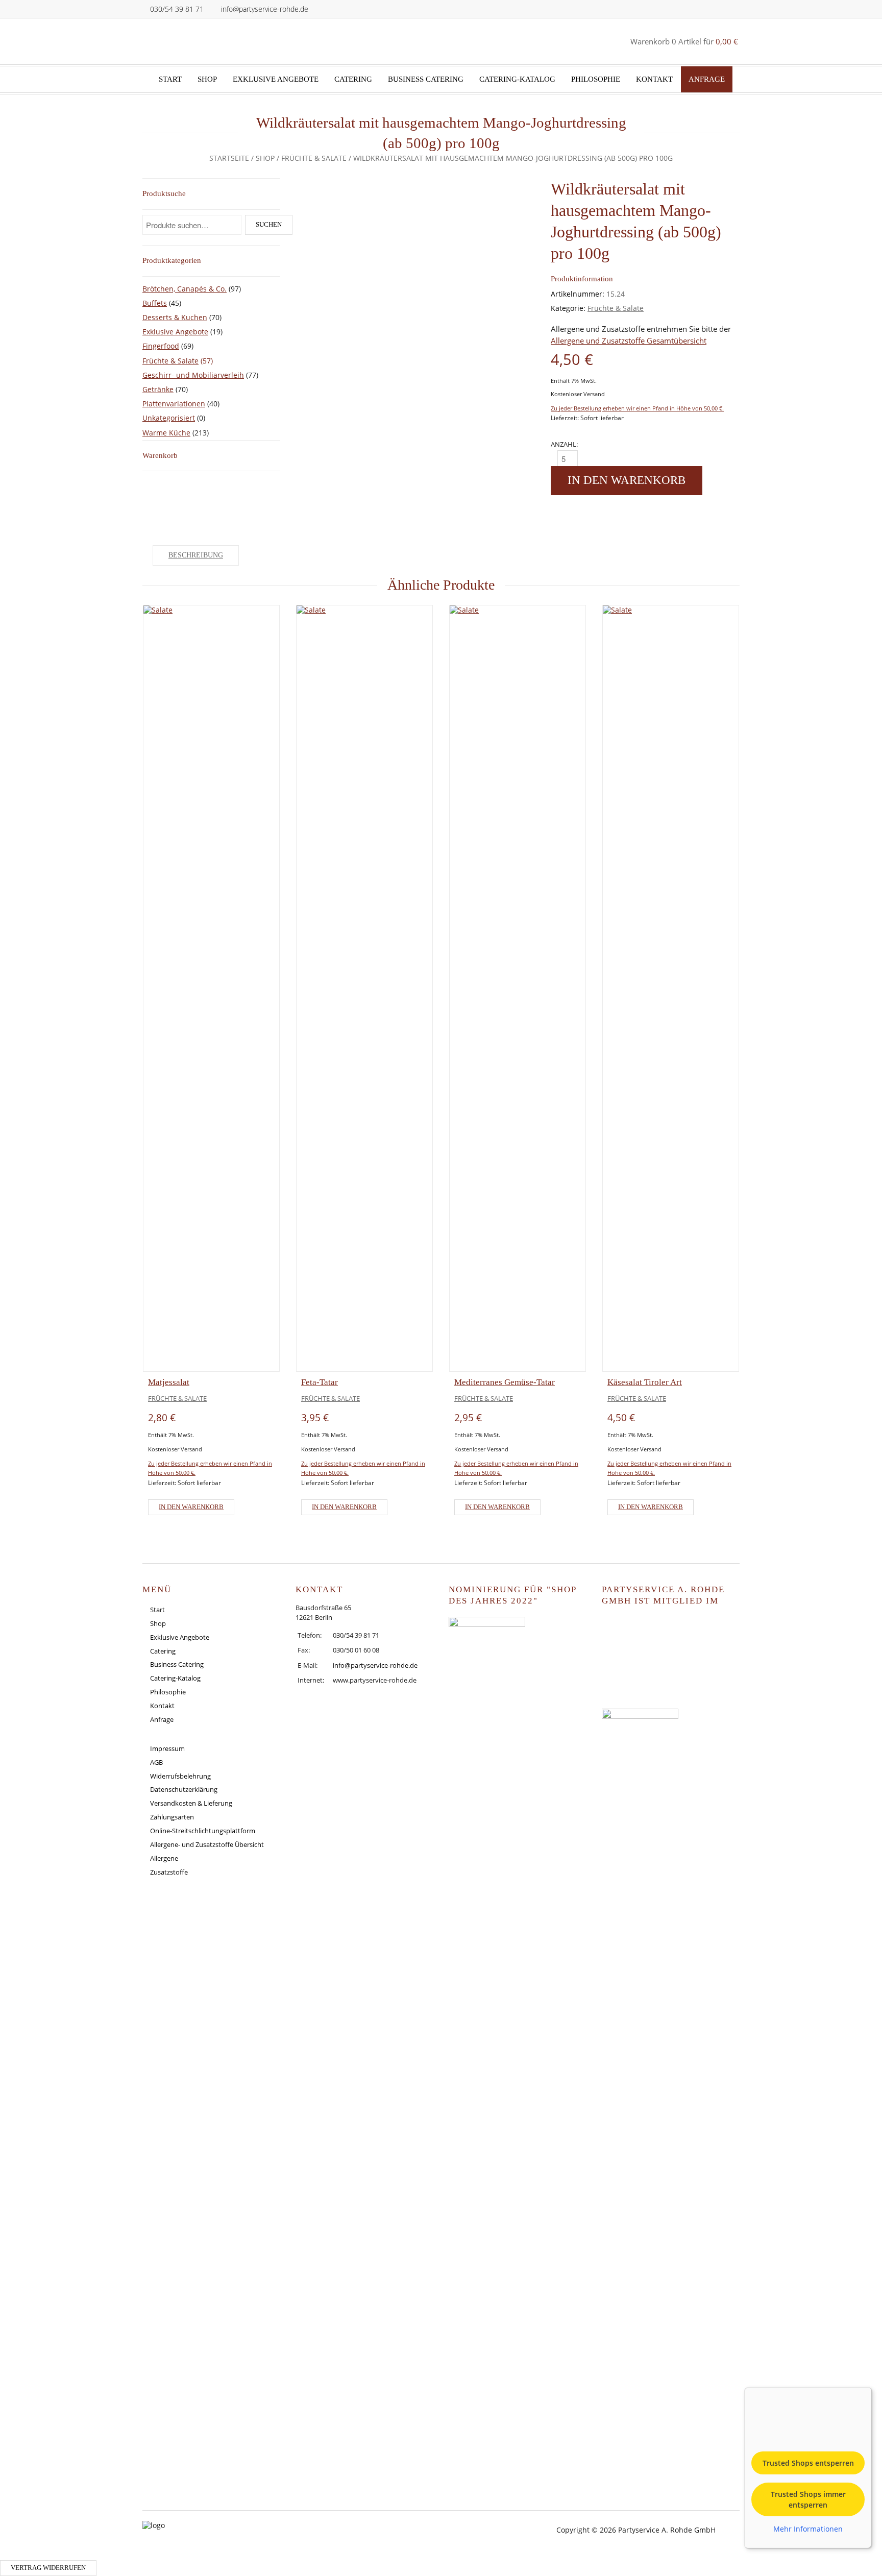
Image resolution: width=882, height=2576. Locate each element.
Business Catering (426, 79)
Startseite (229, 158)
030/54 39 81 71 (177, 9)
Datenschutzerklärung (184, 1789)
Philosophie (596, 79)
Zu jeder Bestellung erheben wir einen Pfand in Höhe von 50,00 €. (637, 408)
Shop (207, 79)
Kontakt (654, 79)
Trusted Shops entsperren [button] (808, 2463)
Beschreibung (196, 555)
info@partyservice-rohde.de (265, 9)
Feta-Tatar (320, 1382)
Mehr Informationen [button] (808, 2529)
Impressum (167, 1748)
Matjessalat (169, 1382)
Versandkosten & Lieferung (191, 1803)
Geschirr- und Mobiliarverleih (193, 375)
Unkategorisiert (169, 418)
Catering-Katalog (517, 79)
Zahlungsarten (172, 1817)
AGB (156, 1762)
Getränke (158, 389)
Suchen (269, 225)
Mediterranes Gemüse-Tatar (505, 1382)
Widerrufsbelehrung (180, 1776)
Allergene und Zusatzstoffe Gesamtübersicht (629, 341)
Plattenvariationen (174, 404)
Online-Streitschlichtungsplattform (203, 1831)
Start (170, 79)
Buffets (155, 303)
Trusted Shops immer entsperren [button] (808, 2499)
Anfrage (707, 79)
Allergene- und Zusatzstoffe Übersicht (207, 1844)
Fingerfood (161, 346)
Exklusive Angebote (276, 79)
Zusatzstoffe (169, 1872)
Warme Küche (166, 433)
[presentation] (112, 1063)
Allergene (164, 1858)
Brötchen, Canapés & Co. (185, 289)
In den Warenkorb (627, 480)
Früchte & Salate (314, 158)
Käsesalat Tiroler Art (645, 1382)
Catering (353, 79)
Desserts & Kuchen (175, 317)
